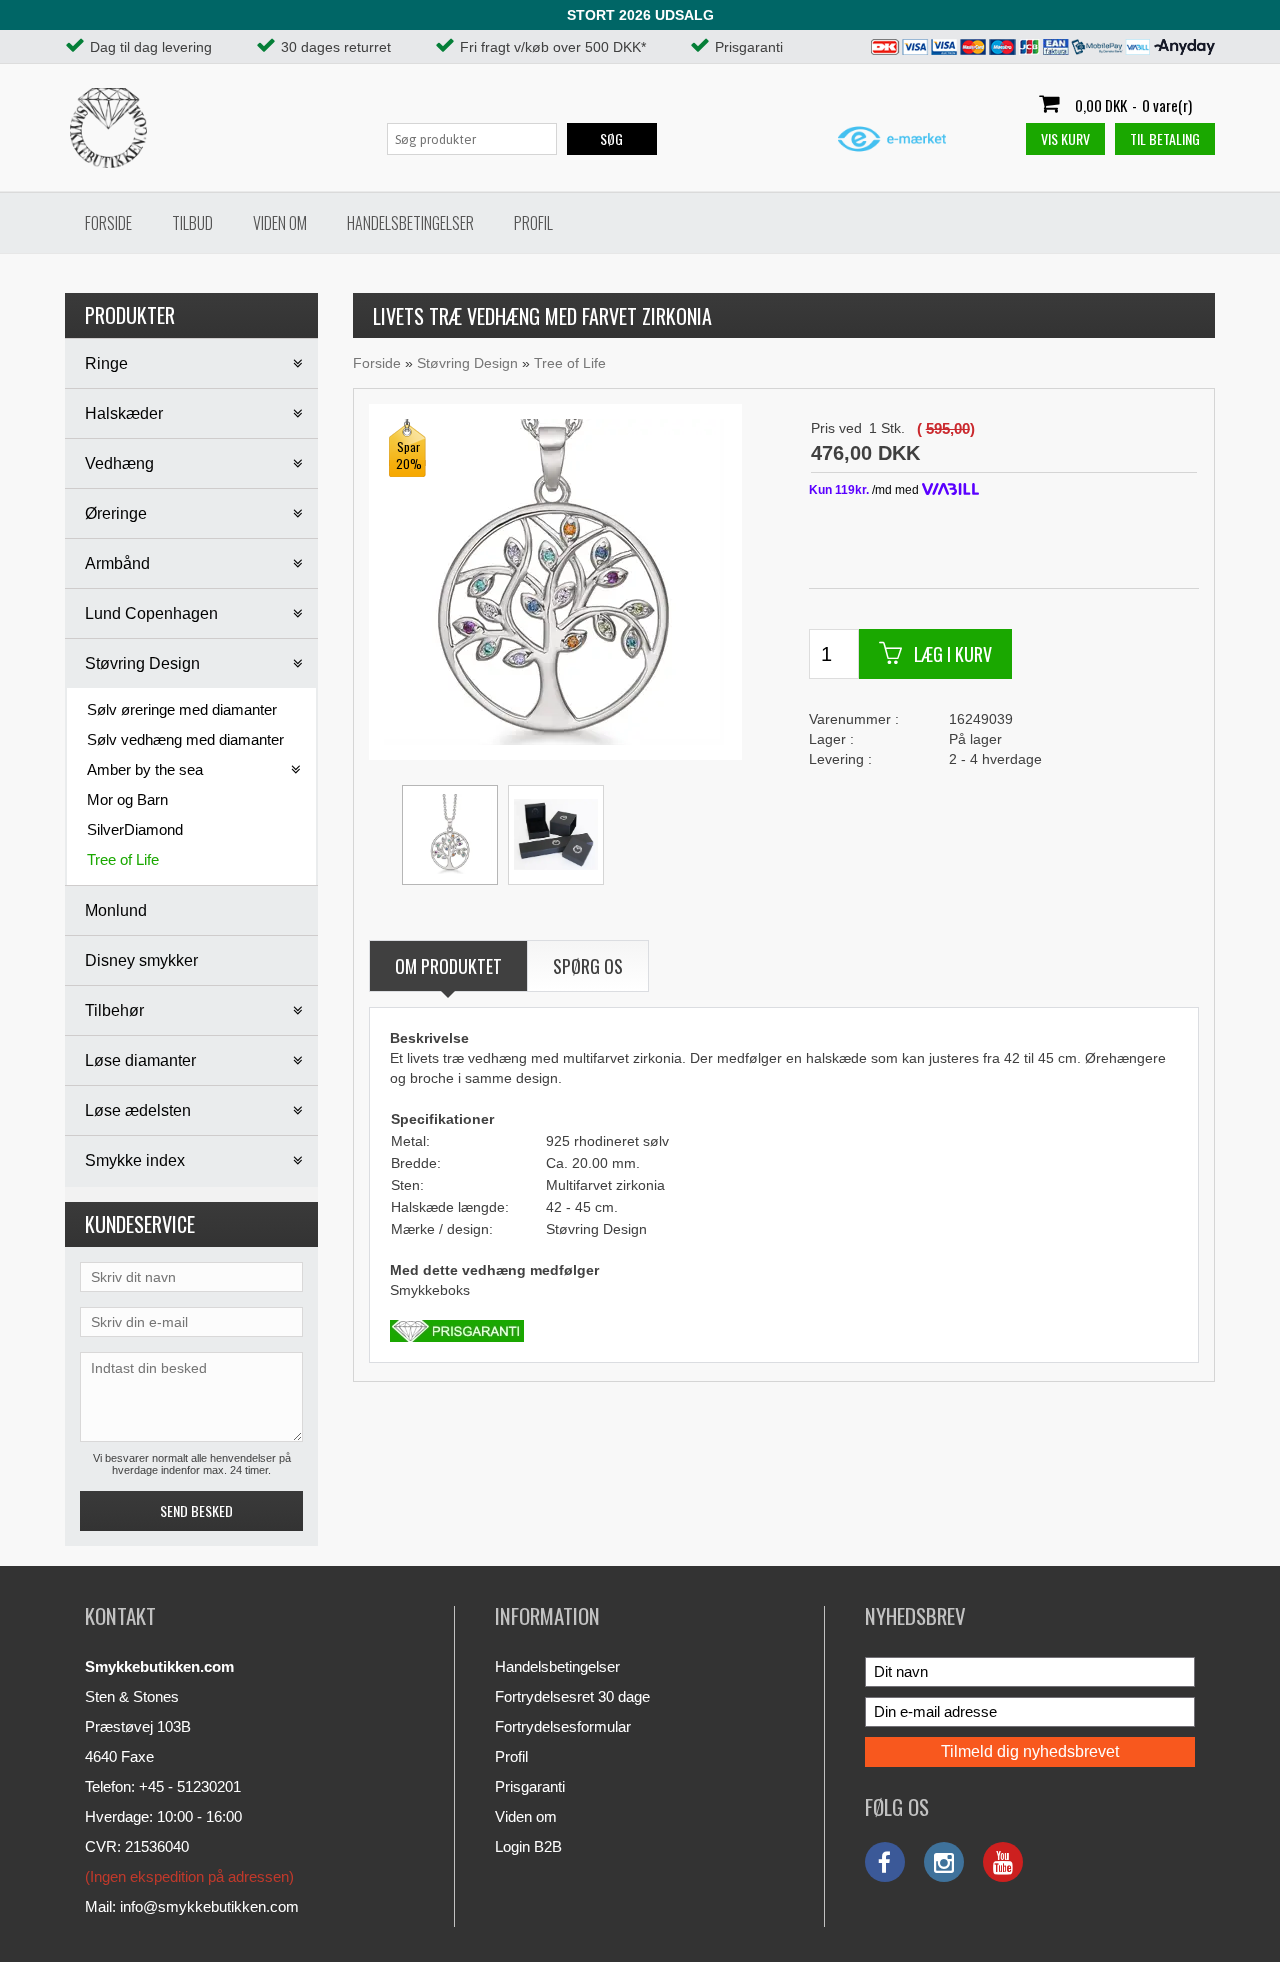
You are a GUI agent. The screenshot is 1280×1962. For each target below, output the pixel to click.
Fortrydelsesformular (563, 1726)
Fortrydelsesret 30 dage (572, 1696)
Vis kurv (1065, 138)
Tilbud (192, 223)
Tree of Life (123, 859)
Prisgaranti (530, 1786)
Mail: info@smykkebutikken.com (192, 1906)
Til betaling (1165, 138)
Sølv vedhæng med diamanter (185, 739)
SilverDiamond (135, 829)
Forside (108, 223)
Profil (533, 223)
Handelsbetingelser (410, 223)
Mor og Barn (127, 799)
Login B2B (528, 1846)
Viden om (280, 223)
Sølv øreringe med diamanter (182, 709)
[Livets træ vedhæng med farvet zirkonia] (554, 581)
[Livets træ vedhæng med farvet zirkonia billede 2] (450, 835)
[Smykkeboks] (556, 835)
